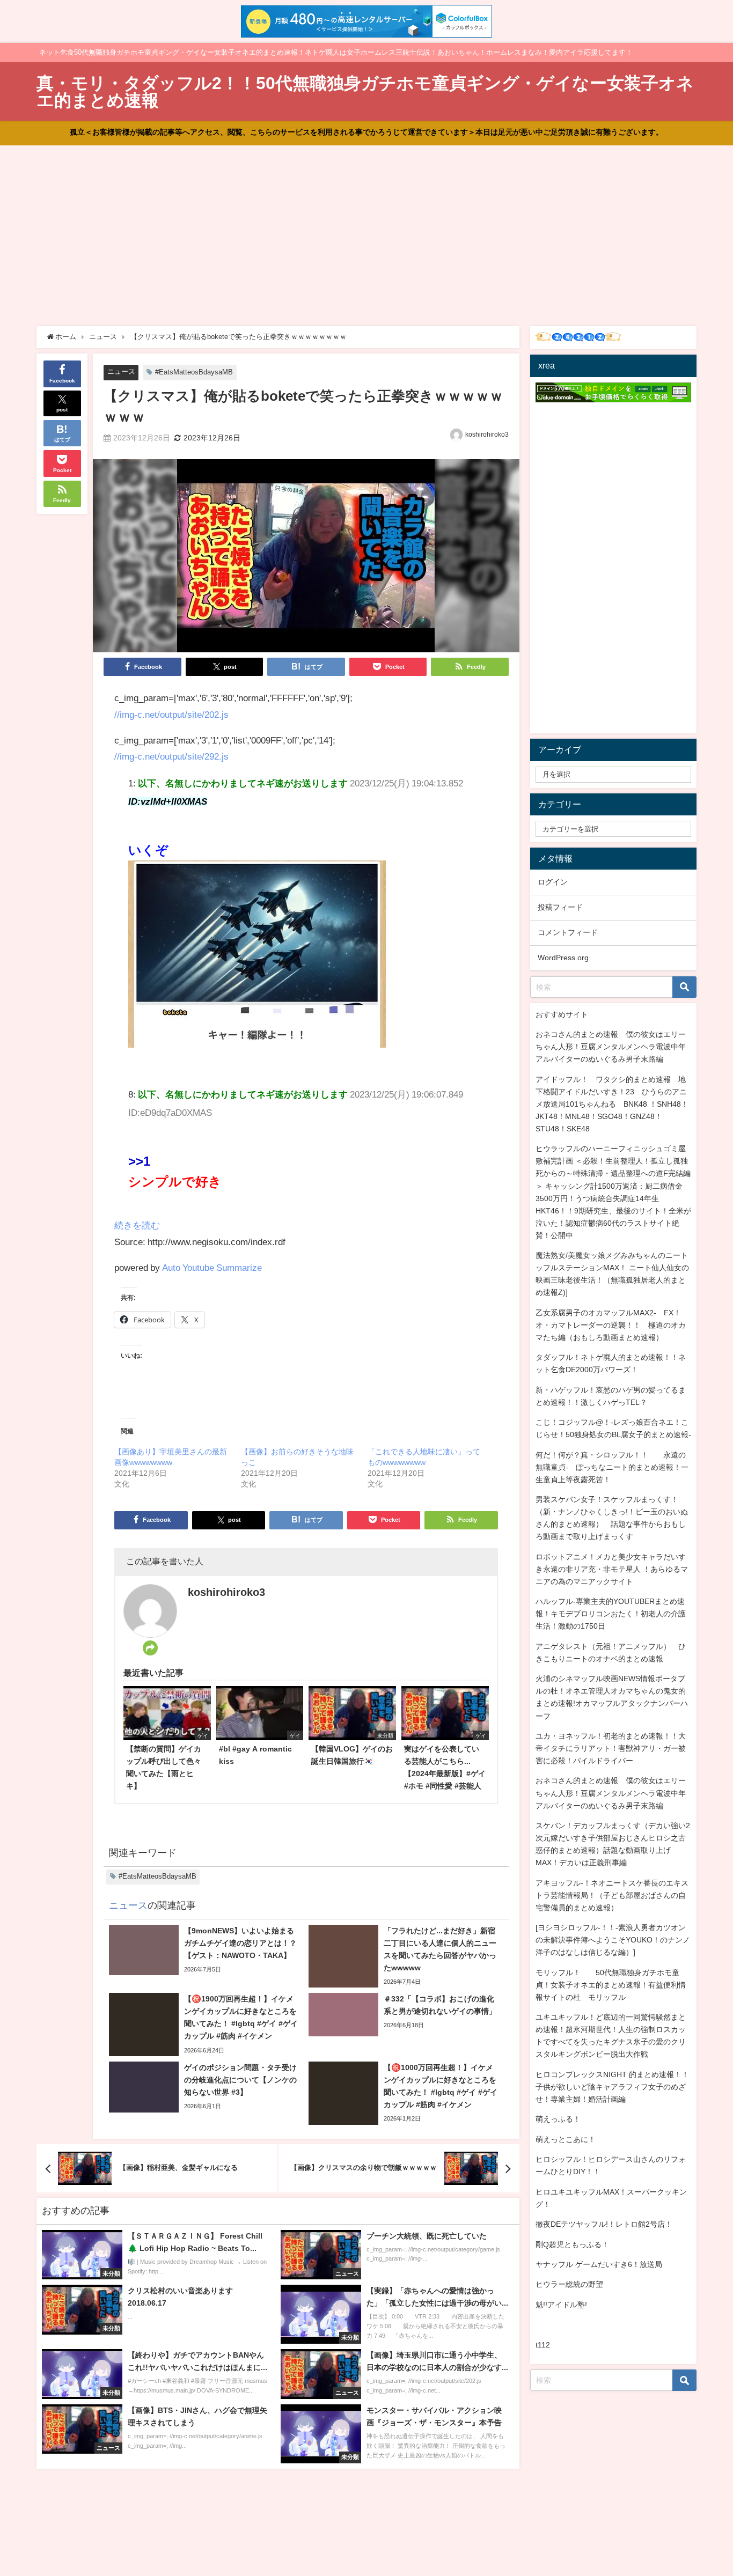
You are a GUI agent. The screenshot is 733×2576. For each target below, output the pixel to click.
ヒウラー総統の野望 (569, 2284)
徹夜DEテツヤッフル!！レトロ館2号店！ (604, 2224)
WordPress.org (563, 958)
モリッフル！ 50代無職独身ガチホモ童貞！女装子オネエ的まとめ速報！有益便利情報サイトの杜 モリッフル (611, 1985)
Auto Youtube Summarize (212, 1267)
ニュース (121, 371)
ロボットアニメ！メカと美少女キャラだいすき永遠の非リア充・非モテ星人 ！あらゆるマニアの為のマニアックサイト (612, 1569)
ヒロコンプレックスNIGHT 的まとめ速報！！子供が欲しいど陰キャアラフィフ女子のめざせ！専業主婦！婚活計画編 (612, 2087)
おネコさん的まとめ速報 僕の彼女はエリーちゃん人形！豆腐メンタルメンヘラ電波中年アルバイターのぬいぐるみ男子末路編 (611, 1047)
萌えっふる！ (558, 2119)
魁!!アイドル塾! (561, 2305)
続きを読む (137, 1225)
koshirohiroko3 (487, 435)
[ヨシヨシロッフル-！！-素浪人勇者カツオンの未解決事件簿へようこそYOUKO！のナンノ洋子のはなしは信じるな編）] (613, 1940)
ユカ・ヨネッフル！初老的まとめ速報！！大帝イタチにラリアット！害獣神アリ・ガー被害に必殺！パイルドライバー (611, 1748)
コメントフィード (568, 932)
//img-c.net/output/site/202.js (171, 714)
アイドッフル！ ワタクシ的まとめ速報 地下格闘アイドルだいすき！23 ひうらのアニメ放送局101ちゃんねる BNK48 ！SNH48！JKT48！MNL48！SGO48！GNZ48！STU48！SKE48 (612, 1104)
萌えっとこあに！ (566, 2139)
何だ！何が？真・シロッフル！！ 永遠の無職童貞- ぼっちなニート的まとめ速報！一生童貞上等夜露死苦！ (612, 1467)
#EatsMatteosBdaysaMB (194, 372)
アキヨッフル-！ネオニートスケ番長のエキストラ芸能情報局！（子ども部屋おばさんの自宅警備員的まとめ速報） (612, 1895)
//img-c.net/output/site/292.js (171, 756)
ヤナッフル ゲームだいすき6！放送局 (599, 2264)
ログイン (553, 882)
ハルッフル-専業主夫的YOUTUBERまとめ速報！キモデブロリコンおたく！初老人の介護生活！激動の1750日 (611, 1614)
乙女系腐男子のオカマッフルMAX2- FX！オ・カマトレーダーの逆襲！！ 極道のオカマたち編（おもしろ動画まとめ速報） (611, 1325)
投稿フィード (560, 907)
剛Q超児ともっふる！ (572, 2244)
